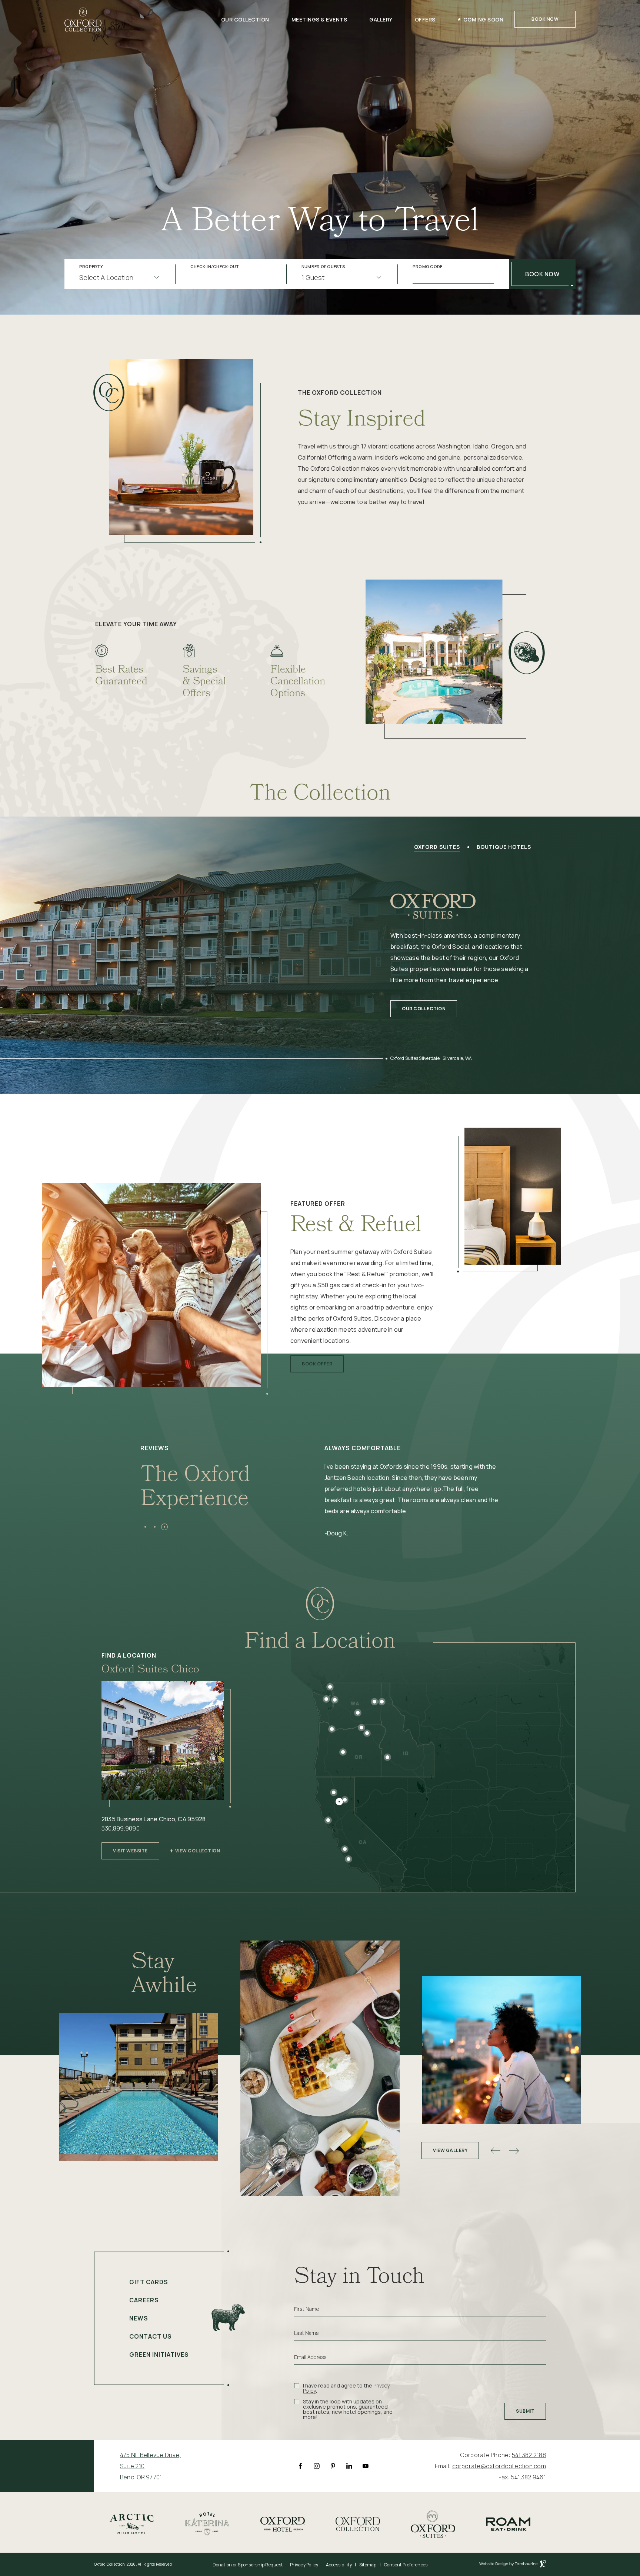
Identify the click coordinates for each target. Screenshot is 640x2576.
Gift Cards (149, 2282)
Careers (144, 2300)
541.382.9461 (529, 2477)
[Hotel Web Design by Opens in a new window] (513, 2565)
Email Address (310, 2357)
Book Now (545, 19)
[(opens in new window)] (132, 2523)
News (139, 2318)
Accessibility (339, 2565)
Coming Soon (484, 19)
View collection (198, 1851)
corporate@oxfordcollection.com (499, 2466)
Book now (542, 274)
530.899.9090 (121, 1828)
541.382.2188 (529, 2455)
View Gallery (450, 2150)
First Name (306, 2309)
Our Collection (245, 19)
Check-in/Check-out (215, 267)
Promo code (428, 267)
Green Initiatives (159, 2355)
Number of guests (323, 267)
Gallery (381, 19)
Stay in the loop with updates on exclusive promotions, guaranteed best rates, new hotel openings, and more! (348, 2409)
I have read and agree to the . (346, 2388)
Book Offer (317, 1361)
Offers (425, 19)
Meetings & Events (319, 19)
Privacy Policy (304, 2565)
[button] (145, 1527)
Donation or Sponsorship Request (248, 2565)
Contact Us (151, 2336)
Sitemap (368, 2565)
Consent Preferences (406, 2565)
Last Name (306, 2333)
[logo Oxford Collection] (83, 19)
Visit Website (130, 1848)
